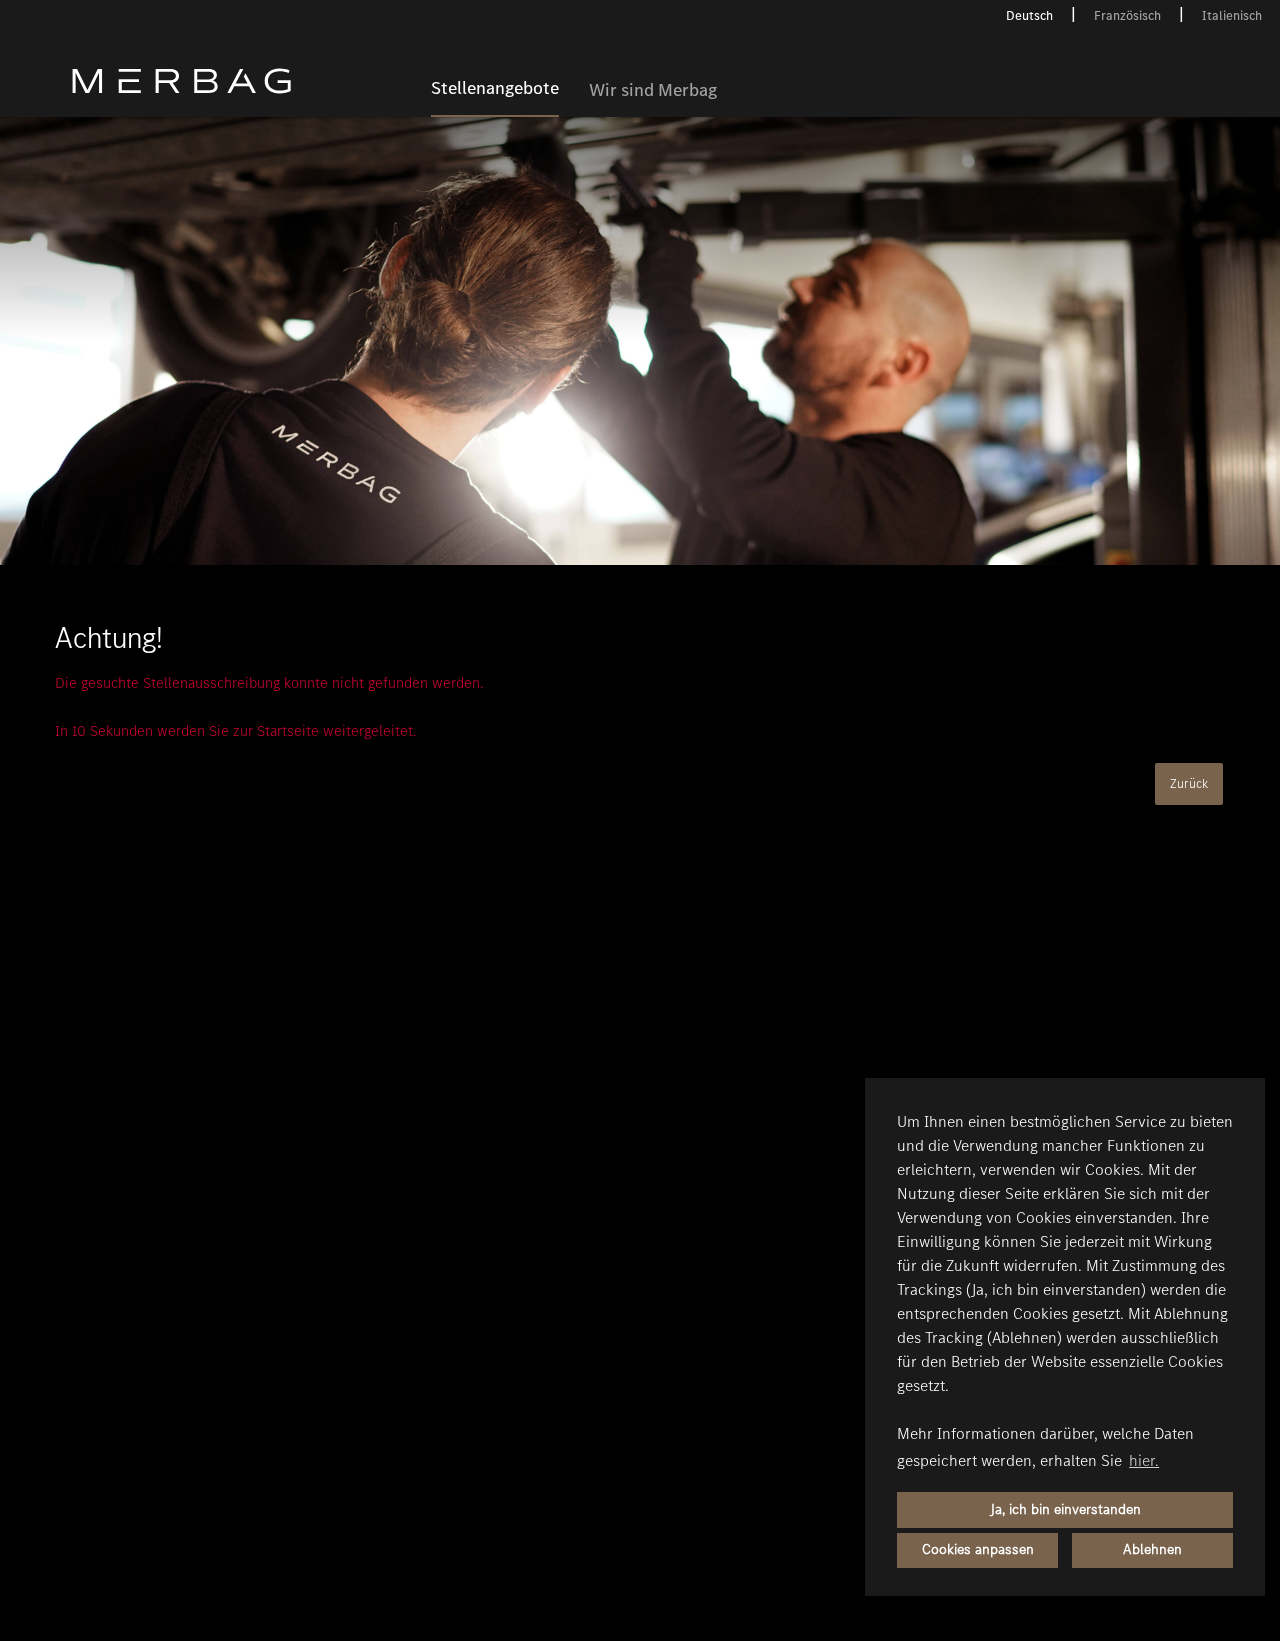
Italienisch (1232, 15)
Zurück (1189, 783)
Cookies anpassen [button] (978, 1549)
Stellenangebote (495, 89)
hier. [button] (1144, 1460)
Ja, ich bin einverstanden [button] (1065, 1509)
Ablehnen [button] (1152, 1549)
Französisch (1127, 15)
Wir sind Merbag (653, 91)
